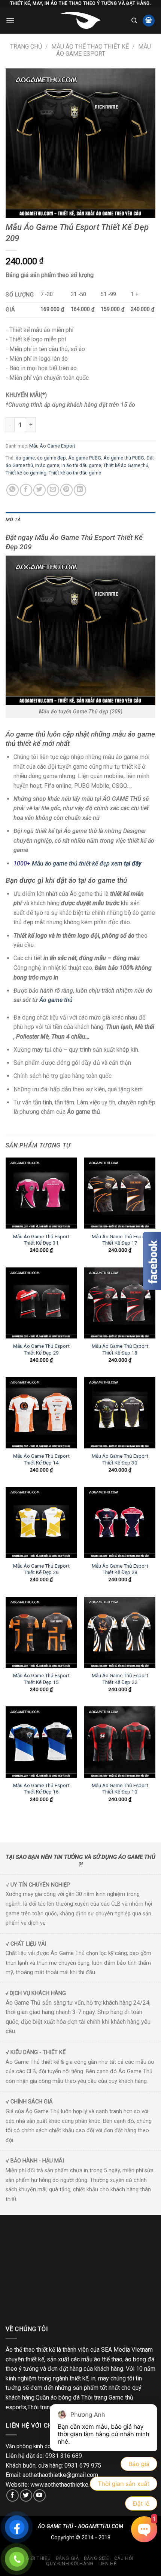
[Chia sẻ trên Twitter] (40, 490)
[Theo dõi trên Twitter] (26, 2495)
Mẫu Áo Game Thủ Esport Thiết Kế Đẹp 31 (41, 1240)
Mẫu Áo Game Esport (104, 50)
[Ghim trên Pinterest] (66, 490)
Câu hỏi (124, 2558)
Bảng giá (67, 2558)
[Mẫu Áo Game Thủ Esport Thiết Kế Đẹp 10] (120, 1742)
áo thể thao (108, 2359)
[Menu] (10, 20)
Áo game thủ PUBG (124, 458)
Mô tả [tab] (13, 519)
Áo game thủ (57, 1000)
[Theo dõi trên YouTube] (40, 2495)
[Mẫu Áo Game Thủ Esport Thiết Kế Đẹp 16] (41, 1742)
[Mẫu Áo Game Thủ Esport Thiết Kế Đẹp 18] (120, 1303)
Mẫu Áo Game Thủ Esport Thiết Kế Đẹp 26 (41, 1569)
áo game (25, 458)
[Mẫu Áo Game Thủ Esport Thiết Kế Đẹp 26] (41, 1522)
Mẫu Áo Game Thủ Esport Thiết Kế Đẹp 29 (41, 1349)
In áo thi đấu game (81, 465)
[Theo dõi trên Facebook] (13, 2495)
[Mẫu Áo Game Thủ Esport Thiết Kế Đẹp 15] (41, 1632)
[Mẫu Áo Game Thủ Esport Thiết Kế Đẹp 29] (41, 1303)
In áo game (47, 465)
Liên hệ (107, 2564)
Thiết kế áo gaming (26, 473)
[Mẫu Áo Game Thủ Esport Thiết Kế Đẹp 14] (41, 1413)
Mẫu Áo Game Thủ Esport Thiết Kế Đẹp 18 (120, 1349)
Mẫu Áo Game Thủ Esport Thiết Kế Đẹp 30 (120, 1459)
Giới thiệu (38, 2558)
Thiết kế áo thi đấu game (75, 473)
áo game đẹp (51, 458)
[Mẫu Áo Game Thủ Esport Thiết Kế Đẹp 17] (120, 1193)
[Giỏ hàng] (149, 21)
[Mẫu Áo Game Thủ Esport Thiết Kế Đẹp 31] (41, 1193)
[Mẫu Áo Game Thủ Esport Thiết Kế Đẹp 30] (120, 1413)
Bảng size (97, 2558)
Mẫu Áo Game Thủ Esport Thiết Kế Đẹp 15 (41, 1679)
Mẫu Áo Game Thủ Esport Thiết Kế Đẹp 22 (120, 1679)
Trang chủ (26, 47)
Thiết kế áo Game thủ (126, 465)
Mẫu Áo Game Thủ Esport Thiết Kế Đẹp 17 (120, 1240)
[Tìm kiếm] (134, 21)
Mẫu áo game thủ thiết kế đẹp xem (87, 863)
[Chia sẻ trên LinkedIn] (80, 490)
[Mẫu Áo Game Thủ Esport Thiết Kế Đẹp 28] (120, 1522)
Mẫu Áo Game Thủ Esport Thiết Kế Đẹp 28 (120, 1569)
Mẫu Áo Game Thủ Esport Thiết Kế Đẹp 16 (41, 1789)
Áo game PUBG (85, 458)
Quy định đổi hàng (70, 2564)
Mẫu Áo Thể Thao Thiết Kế (90, 47)
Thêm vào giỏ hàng (79, 425)
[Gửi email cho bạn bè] (53, 490)
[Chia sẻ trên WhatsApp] (13, 490)
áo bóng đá (140, 2359)
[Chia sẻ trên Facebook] (26, 490)
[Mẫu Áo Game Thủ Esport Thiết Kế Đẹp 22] (120, 1632)
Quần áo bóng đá (58, 2397)
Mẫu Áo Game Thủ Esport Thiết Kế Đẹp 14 (41, 1459)
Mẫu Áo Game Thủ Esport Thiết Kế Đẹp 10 (120, 1789)
